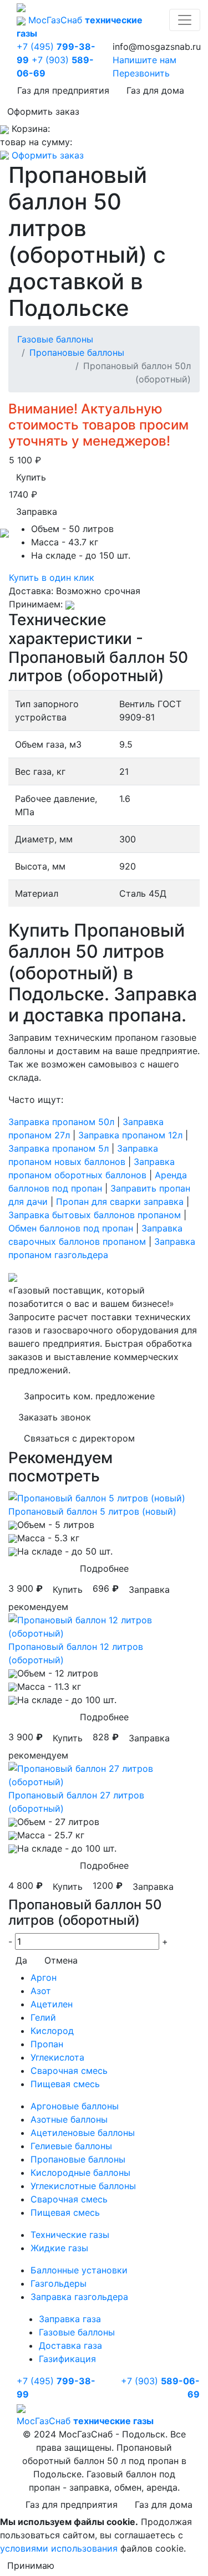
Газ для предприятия (63, 90)
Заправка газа (70, 2319)
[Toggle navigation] (185, 20)
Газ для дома (155, 90)
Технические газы (70, 2235)
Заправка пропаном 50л (61, 1122)
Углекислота (57, 2057)
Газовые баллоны (55, 339)
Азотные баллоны (69, 2119)
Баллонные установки (79, 2270)
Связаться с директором (79, 1438)
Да (21, 1960)
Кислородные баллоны (80, 2173)
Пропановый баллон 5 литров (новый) (92, 1511)
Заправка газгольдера (79, 2297)
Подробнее (104, 1568)
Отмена (61, 1960)
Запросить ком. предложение (89, 1396)
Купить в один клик (52, 577)
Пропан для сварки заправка (120, 1202)
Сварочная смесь (69, 2071)
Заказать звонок (55, 1417)
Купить (31, 477)
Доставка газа (70, 2345)
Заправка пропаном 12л (130, 1135)
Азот (41, 1991)
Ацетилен (52, 2004)
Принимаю (31, 2565)
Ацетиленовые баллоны (83, 2133)
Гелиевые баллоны (71, 2146)
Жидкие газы (59, 2248)
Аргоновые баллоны (75, 2106)
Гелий (43, 2017)
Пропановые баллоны (77, 352)
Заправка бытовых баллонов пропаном (95, 1215)
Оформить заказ (43, 111)
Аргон (44, 1977)
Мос (85, 2421)
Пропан (47, 2044)
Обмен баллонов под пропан (71, 1228)
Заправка (37, 512)
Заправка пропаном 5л (59, 1148)
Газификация (67, 2359)
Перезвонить (141, 73)
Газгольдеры (59, 2283)
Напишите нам (144, 60)
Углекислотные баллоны (83, 2186)
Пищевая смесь (65, 2084)
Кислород (52, 2031)
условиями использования (59, 2548)
